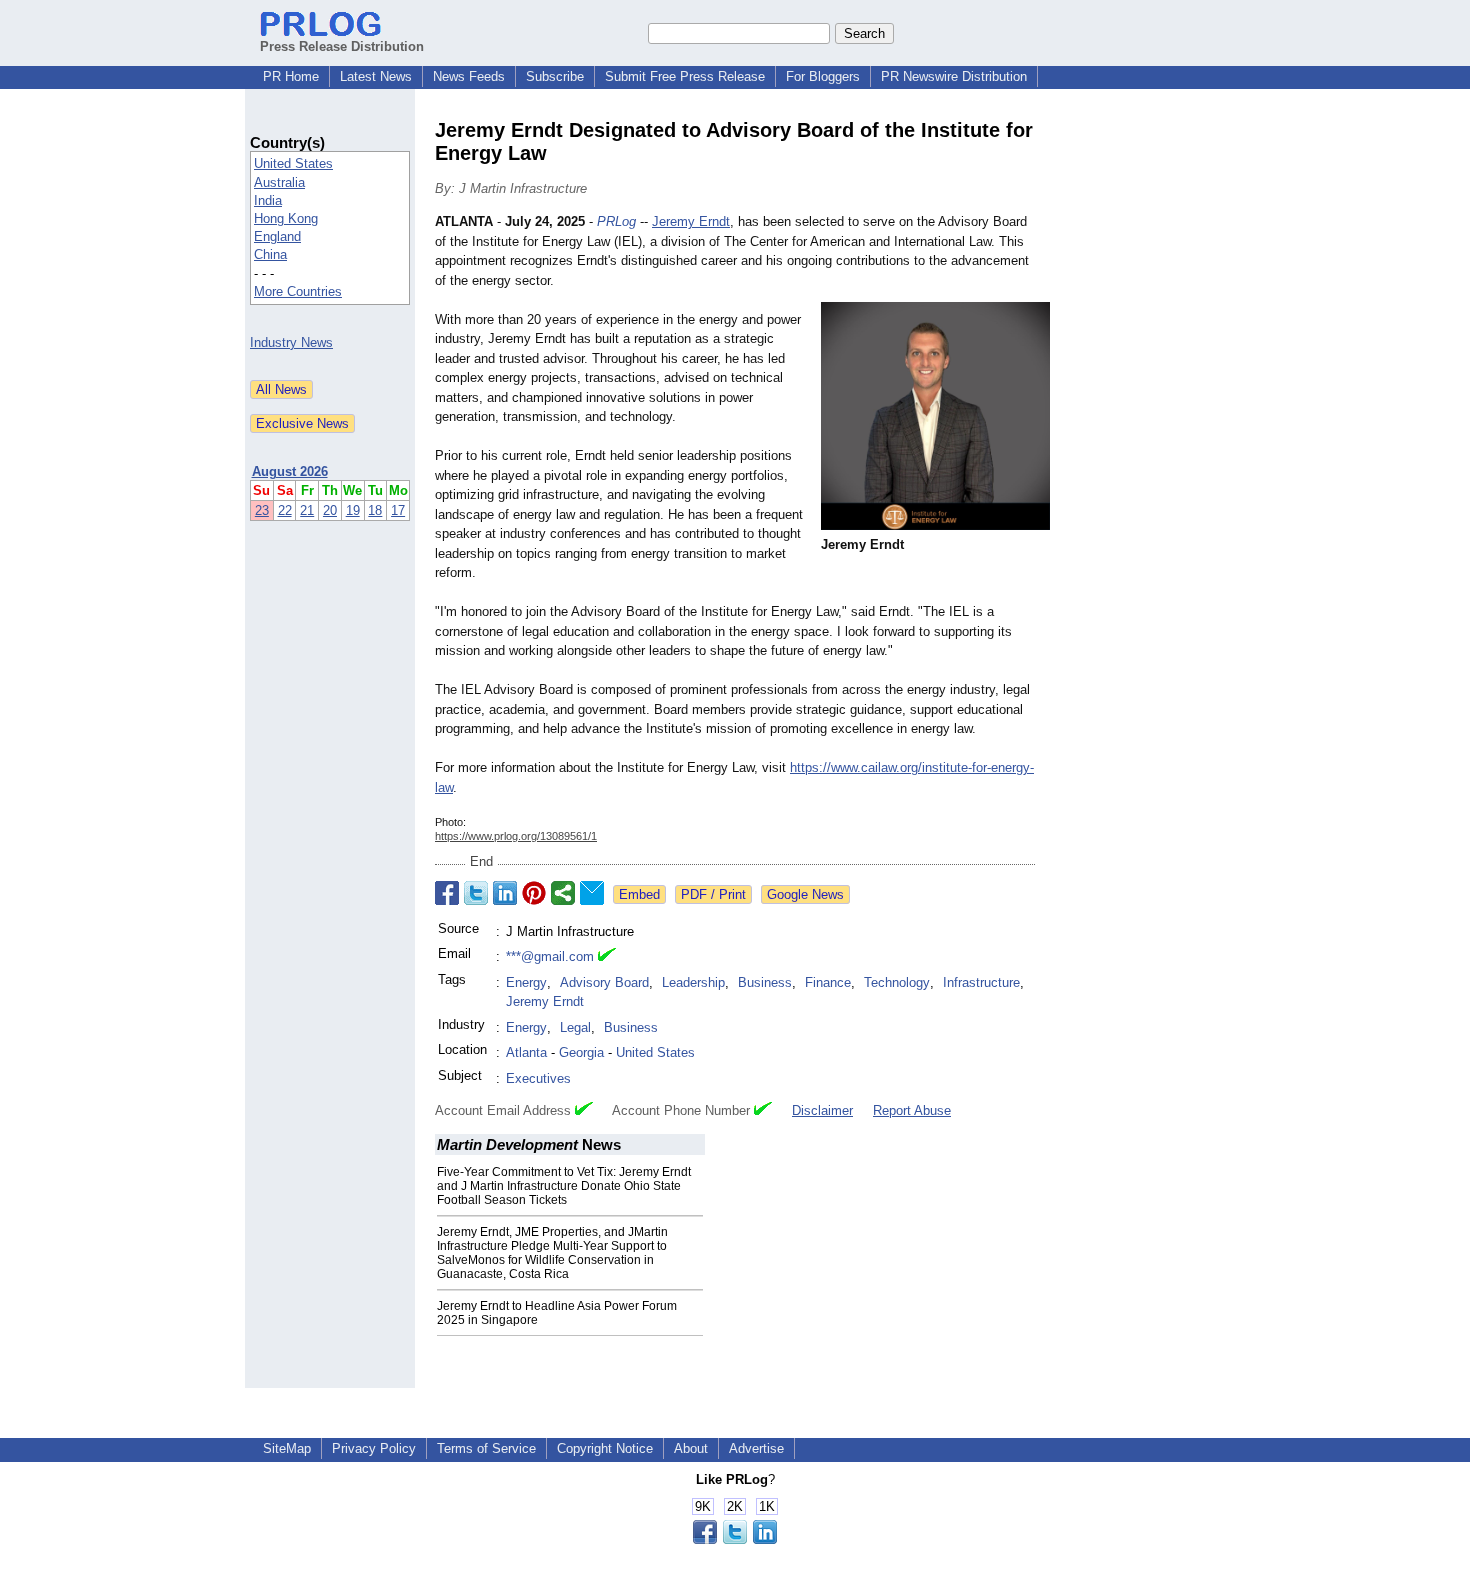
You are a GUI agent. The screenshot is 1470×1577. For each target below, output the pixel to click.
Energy (526, 982)
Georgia (581, 1052)
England (277, 236)
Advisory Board (604, 982)
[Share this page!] (735, 1539)
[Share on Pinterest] (534, 893)
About (691, 1448)
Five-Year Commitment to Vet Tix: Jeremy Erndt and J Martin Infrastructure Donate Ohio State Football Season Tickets (564, 1186)
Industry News (291, 342)
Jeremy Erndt (691, 221)
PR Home (291, 76)
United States (293, 163)
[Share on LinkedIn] (505, 893)
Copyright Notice (605, 1448)
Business (765, 982)
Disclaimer (822, 1110)
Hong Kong (286, 218)
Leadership (693, 982)
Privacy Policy (374, 1448)
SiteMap (287, 1448)
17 (398, 510)
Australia (279, 182)
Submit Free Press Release (685, 76)
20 (330, 510)
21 (307, 510)
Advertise (756, 1448)
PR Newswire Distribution (954, 76)
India (268, 200)
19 (353, 510)
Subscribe (555, 76)
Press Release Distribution (342, 46)
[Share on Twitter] (476, 893)
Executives (538, 1078)
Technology (897, 982)
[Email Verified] (607, 957)
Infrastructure (981, 982)
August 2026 (290, 471)
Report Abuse (912, 1110)
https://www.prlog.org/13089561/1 (516, 836)
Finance (828, 982)
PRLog (616, 221)
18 (375, 510)
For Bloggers (823, 76)
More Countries (298, 291)
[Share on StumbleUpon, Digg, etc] (563, 893)
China (270, 254)
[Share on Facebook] (447, 893)
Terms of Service (486, 1448)
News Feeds (469, 76)
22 (285, 510)
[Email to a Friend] (592, 893)
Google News (805, 894)
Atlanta (526, 1052)
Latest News (376, 76)
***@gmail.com (550, 956)
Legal (575, 1027)
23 (262, 510)
